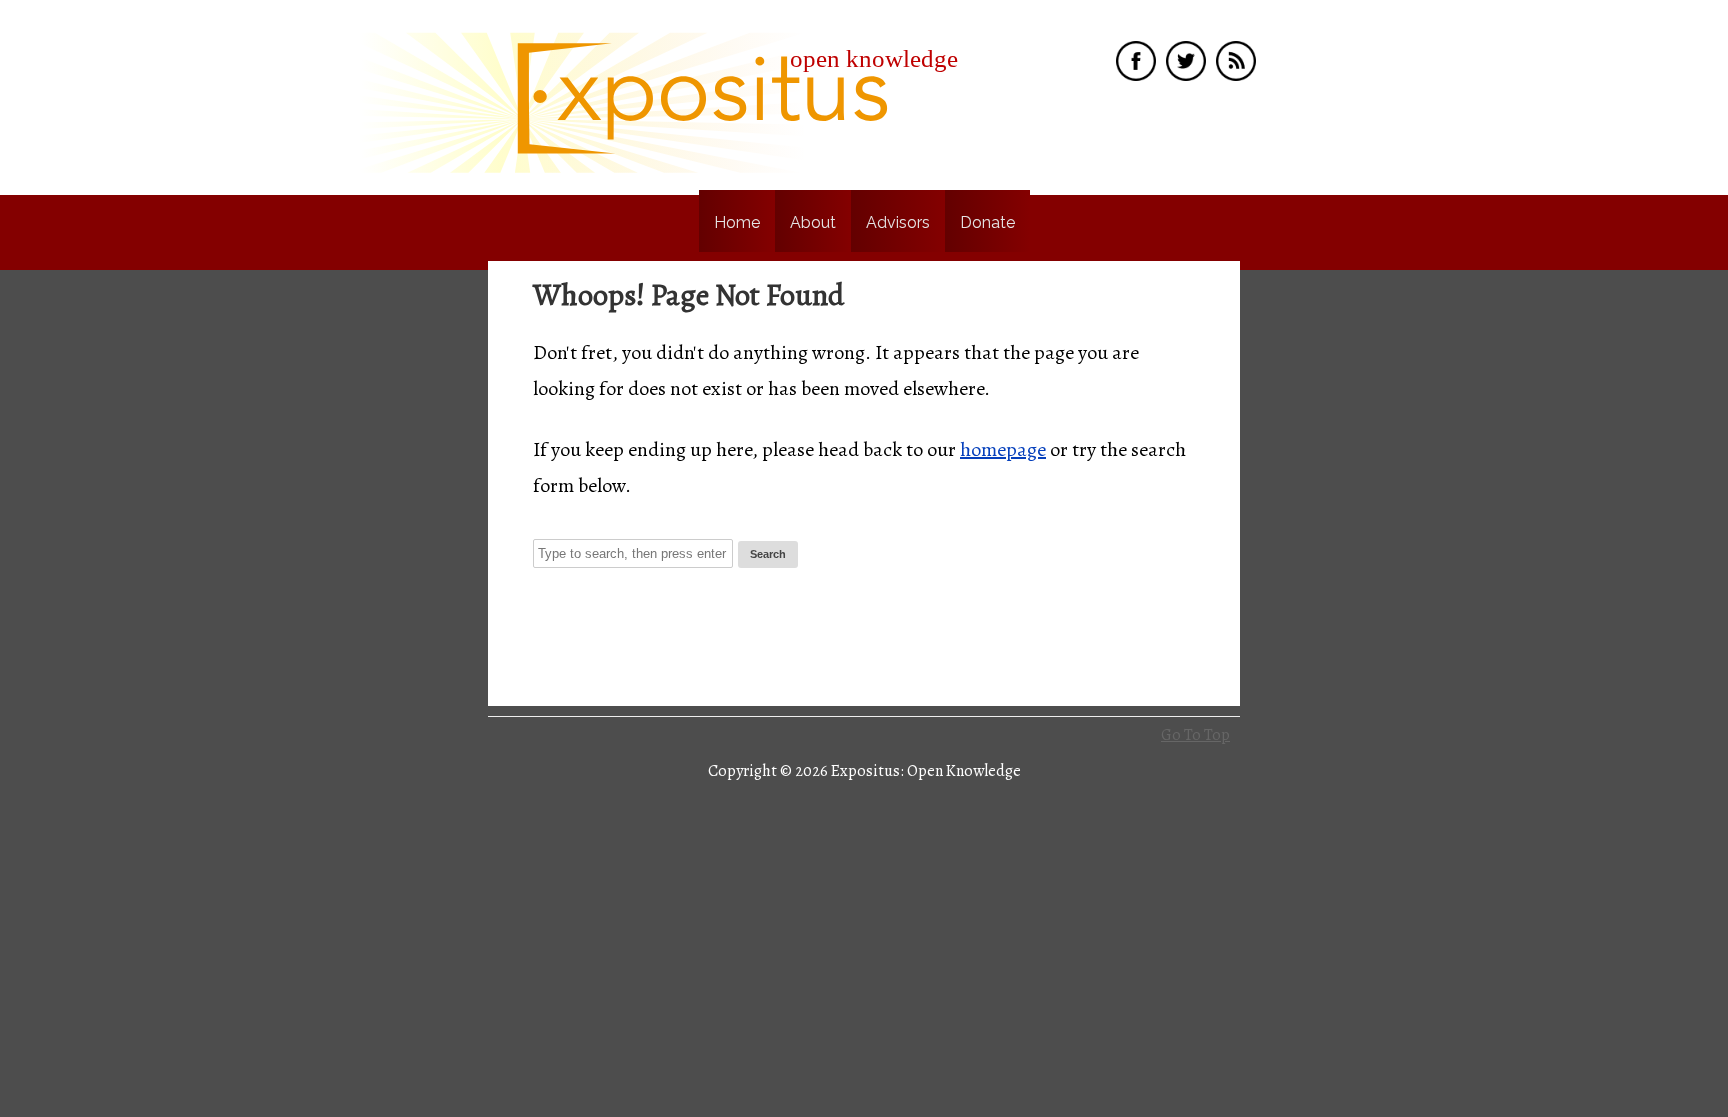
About (813, 222)
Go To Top (1195, 735)
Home (737, 222)
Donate (987, 222)
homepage (1003, 449)
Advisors (898, 222)
